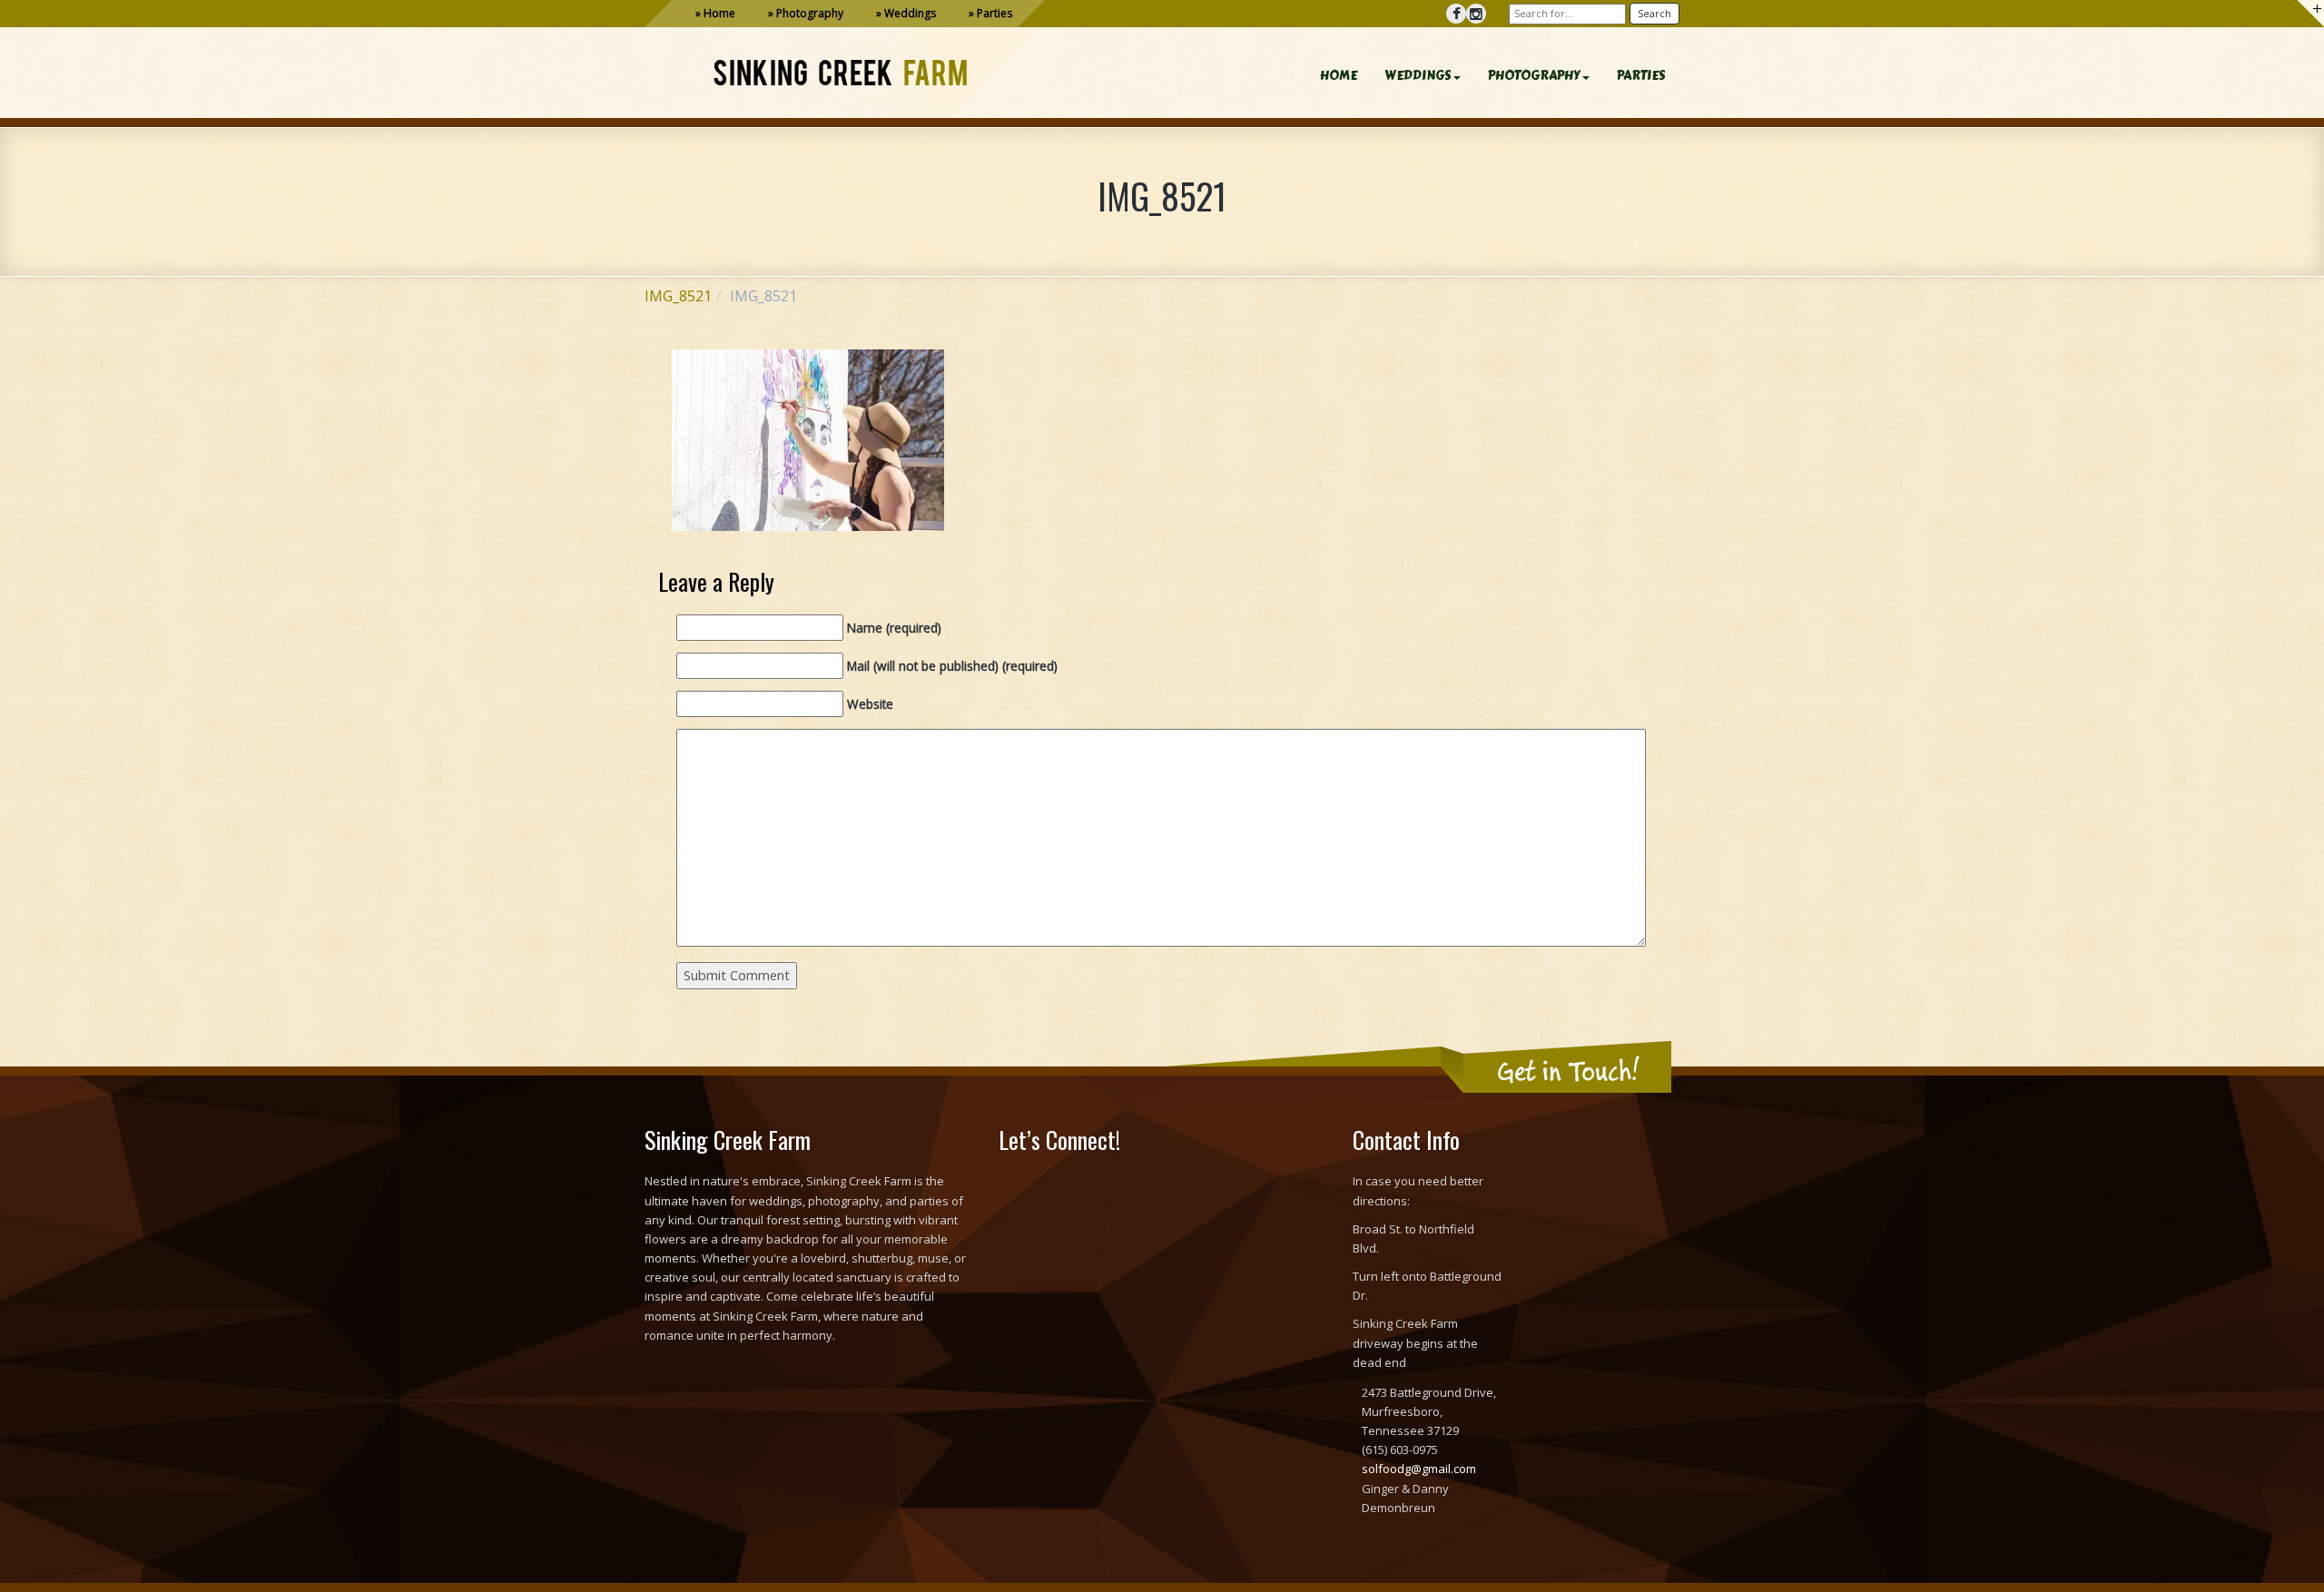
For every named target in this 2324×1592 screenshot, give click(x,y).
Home (719, 13)
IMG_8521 (678, 296)
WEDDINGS (1418, 76)
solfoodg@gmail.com (1419, 1469)
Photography (810, 13)
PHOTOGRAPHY (1534, 76)
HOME (1339, 76)
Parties (995, 13)
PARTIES (1641, 76)
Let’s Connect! (1059, 1140)
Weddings (910, 13)
